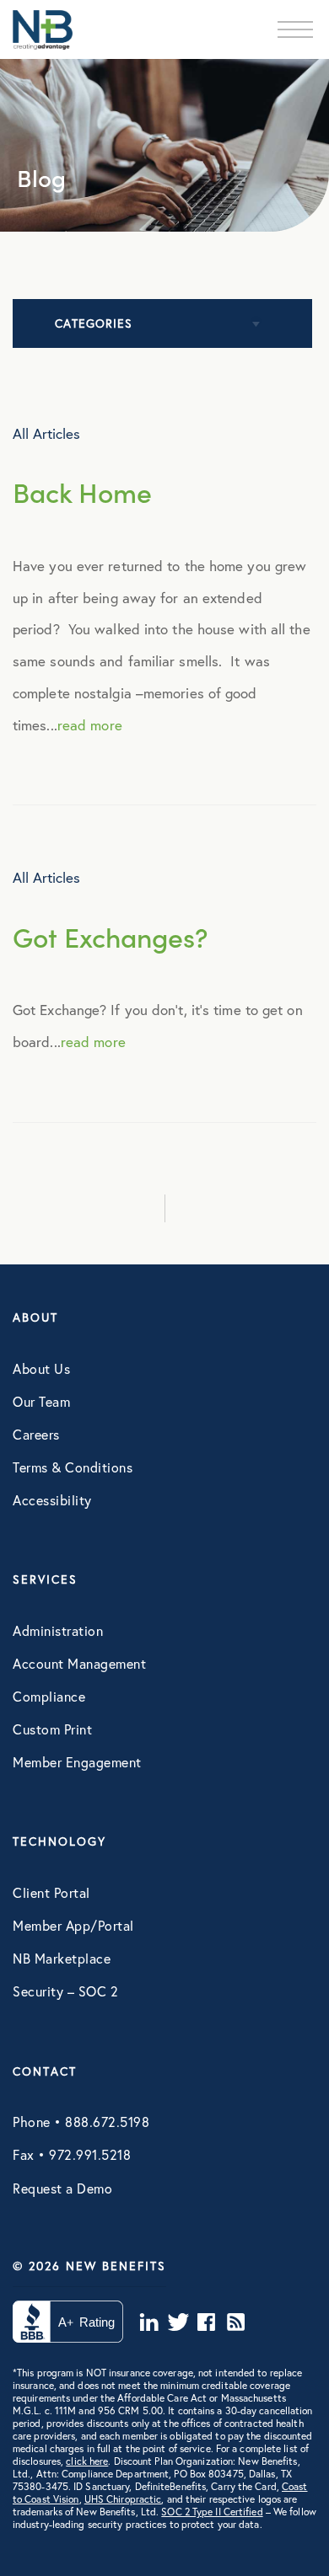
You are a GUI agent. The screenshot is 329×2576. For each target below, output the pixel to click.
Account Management (79, 1663)
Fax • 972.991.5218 (72, 2154)
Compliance (49, 1696)
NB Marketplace (62, 1958)
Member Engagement (77, 1762)
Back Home (82, 492)
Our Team (41, 1401)
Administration (58, 1630)
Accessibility (52, 1500)
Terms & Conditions (73, 1467)
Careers (36, 1434)
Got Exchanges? (111, 936)
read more (90, 725)
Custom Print (52, 1729)
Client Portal (51, 1892)
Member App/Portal (73, 1925)
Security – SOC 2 (65, 1991)
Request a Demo (62, 2188)
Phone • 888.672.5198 (81, 2122)
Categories (94, 323)
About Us (41, 1368)
